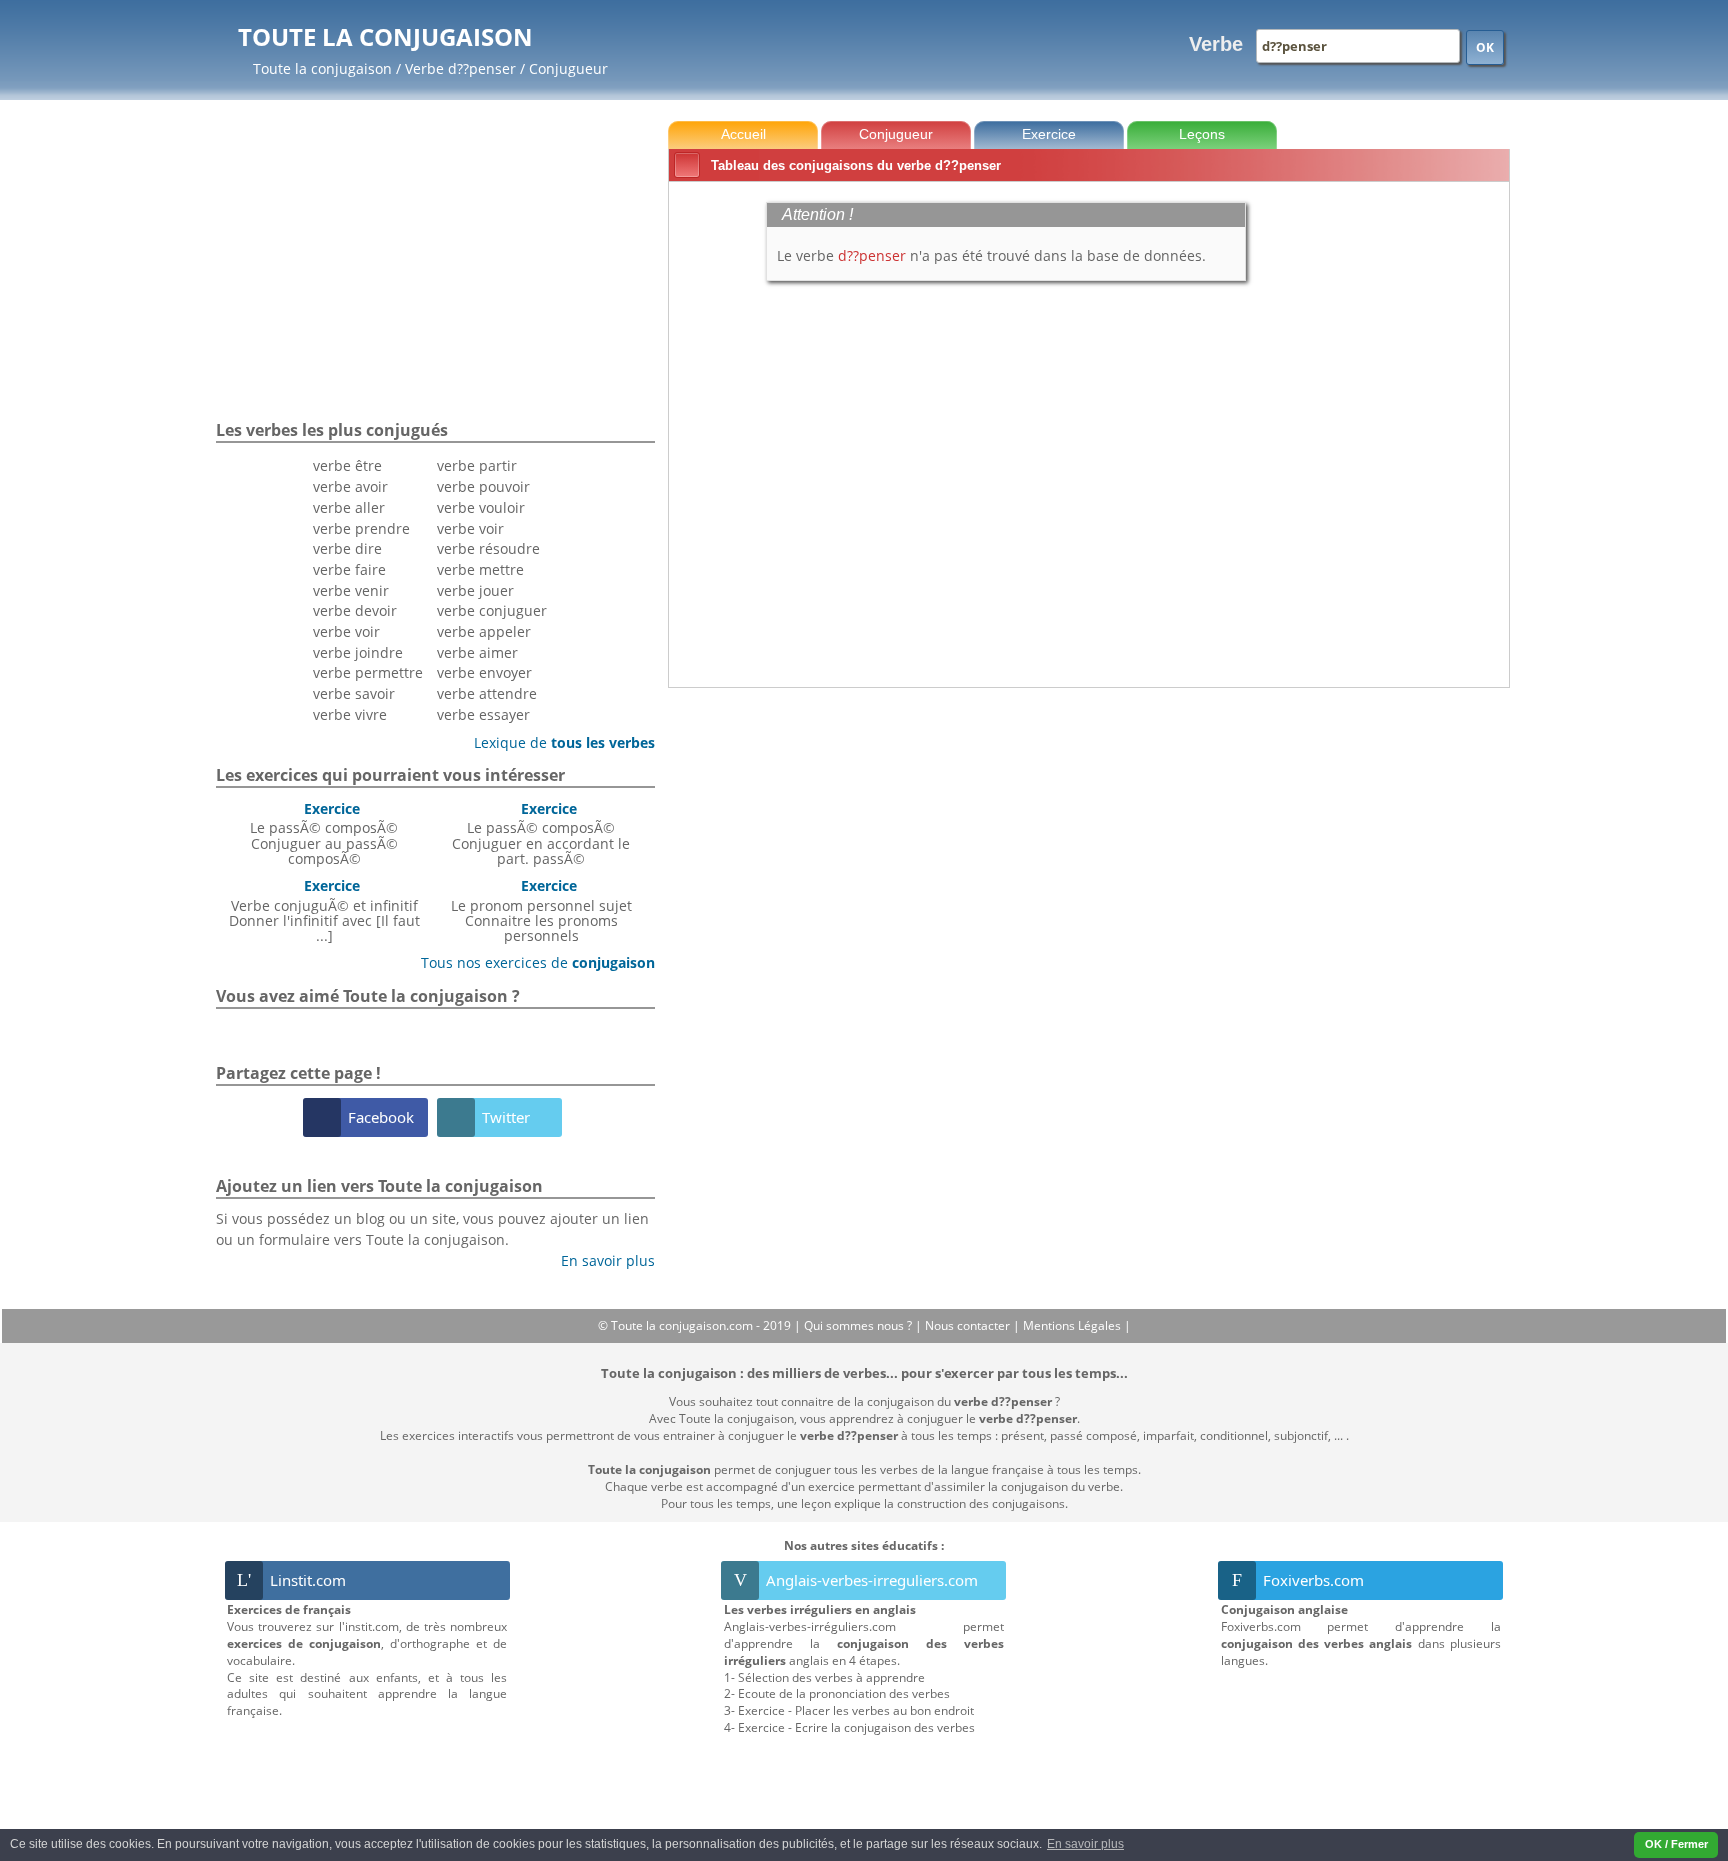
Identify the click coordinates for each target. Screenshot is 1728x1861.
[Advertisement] (1425, 489)
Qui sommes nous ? (859, 1325)
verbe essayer (483, 714)
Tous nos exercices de (530, 962)
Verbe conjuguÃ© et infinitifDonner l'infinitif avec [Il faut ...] (324, 910)
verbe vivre (350, 714)
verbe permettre (368, 672)
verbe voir (346, 631)
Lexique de (557, 742)
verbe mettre (480, 569)
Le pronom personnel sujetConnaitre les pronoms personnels (541, 910)
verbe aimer (477, 652)
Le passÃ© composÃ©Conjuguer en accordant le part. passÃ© (541, 833)
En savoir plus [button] (1085, 1844)
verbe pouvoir (483, 486)
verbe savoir (354, 693)
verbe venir (351, 590)
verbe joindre (358, 652)
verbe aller (349, 507)
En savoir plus (600, 1260)
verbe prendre (361, 528)
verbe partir (477, 465)
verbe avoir (350, 486)
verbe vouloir (481, 507)
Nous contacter (969, 1325)
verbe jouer (475, 590)
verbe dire (347, 548)
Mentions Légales (1073, 1325)
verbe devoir (355, 610)
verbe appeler (484, 631)
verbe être (347, 465)
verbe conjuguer (492, 610)
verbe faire (349, 569)
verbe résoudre (488, 548)
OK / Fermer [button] (1676, 1844)
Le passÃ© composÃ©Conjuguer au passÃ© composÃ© (324, 833)
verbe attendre (487, 693)
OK (1485, 47)
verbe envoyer (484, 672)
